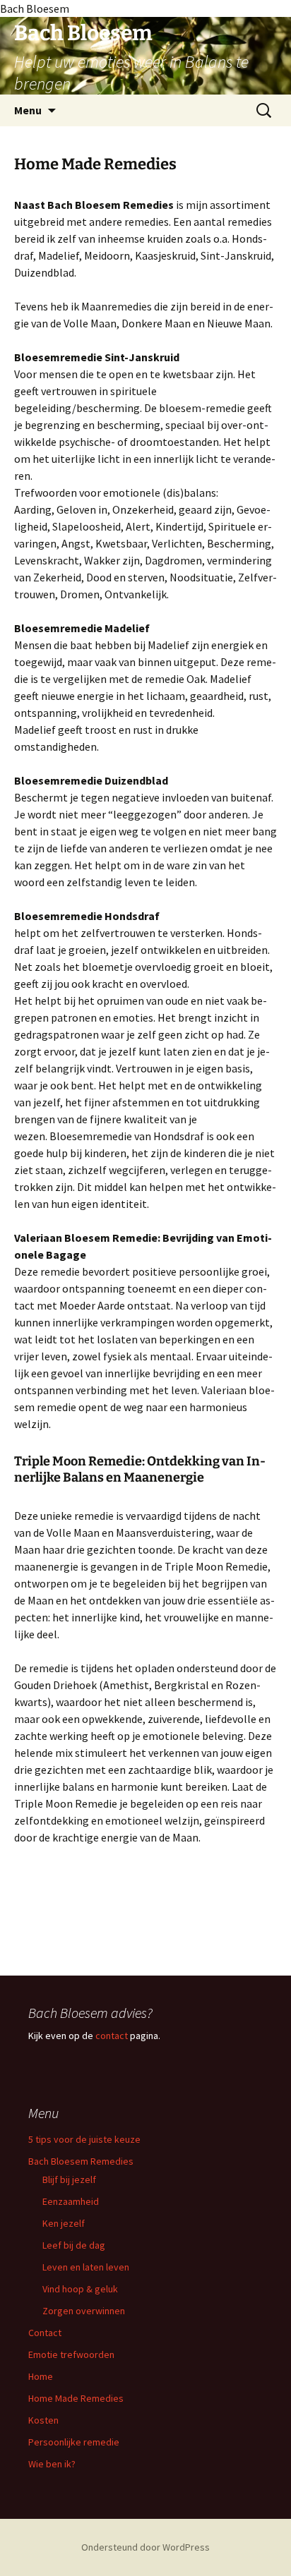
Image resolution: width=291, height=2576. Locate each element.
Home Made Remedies (76, 2398)
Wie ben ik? (52, 2464)
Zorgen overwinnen (84, 2311)
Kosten (43, 2420)
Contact (45, 2333)
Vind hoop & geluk (80, 2289)
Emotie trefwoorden (71, 2354)
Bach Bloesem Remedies (81, 2161)
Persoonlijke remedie (74, 2442)
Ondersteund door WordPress (145, 2547)
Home (41, 2376)
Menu (28, 110)
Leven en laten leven (86, 2267)
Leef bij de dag (74, 2245)
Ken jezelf (64, 2223)
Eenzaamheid (71, 2201)
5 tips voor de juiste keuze (84, 2139)
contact (112, 2036)
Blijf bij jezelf (69, 2179)
